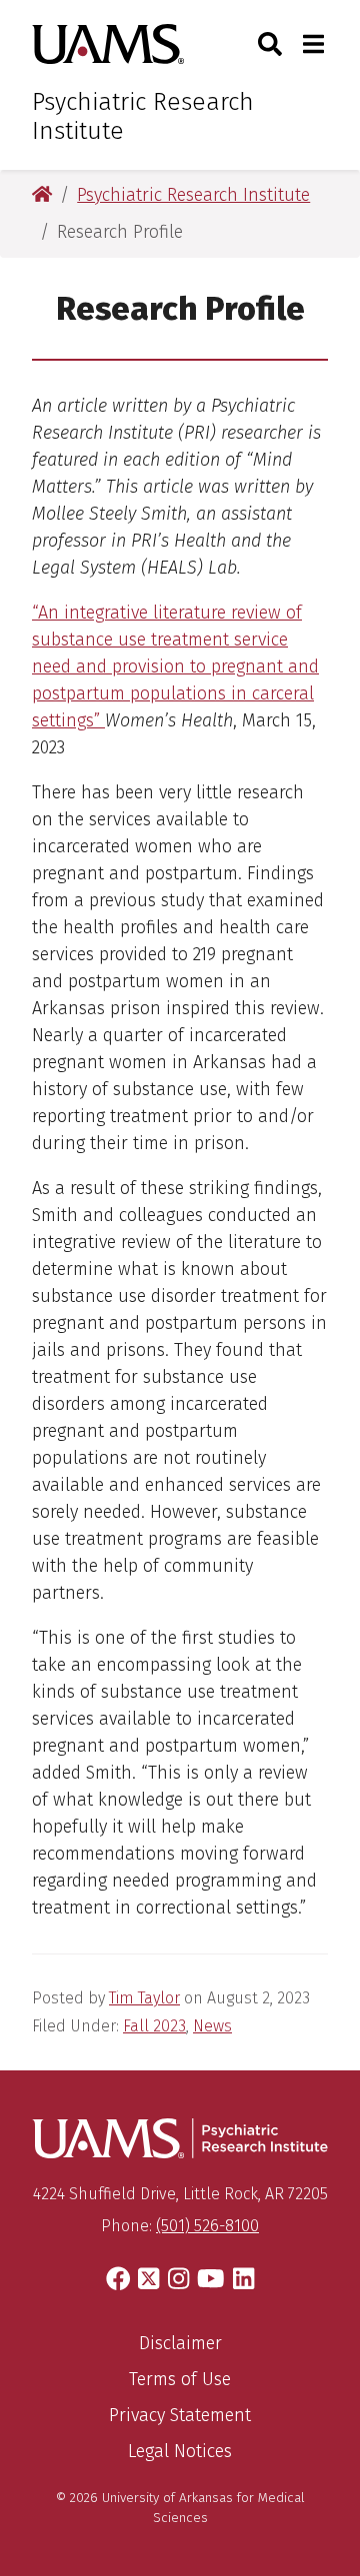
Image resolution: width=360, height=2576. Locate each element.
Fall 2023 (154, 2026)
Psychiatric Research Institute (143, 116)
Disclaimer (180, 2343)
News (212, 2026)
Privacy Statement (180, 2415)
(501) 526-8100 (207, 2226)
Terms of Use (180, 2379)
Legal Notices (180, 2451)
